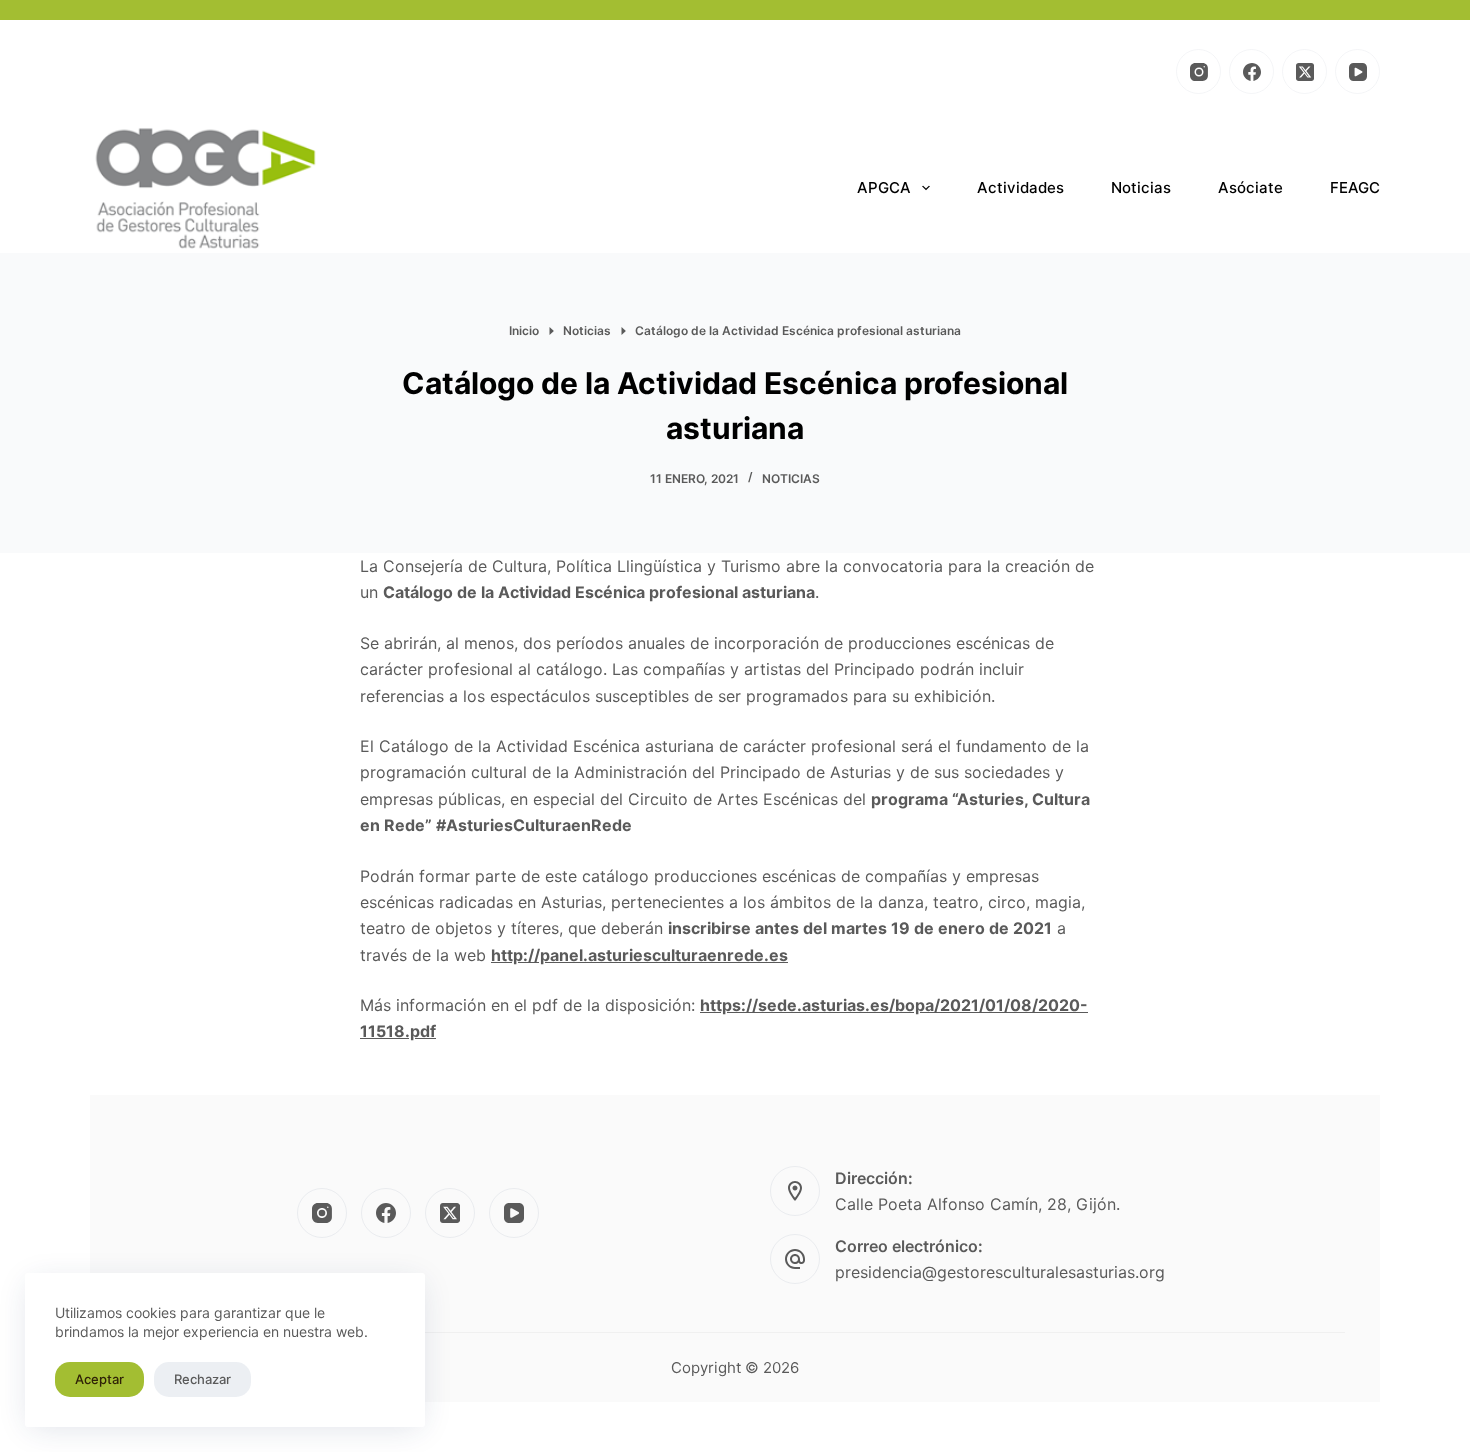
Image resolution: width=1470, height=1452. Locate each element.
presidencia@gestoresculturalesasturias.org (1000, 1272)
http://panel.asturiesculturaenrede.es (639, 955)
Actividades (1020, 187)
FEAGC (1355, 187)
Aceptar (99, 1379)
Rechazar (202, 1379)
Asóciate (1250, 187)
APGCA (884, 187)
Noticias (1141, 187)
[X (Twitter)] (1304, 71)
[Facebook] (1251, 71)
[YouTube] (1357, 71)
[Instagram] (1198, 71)
